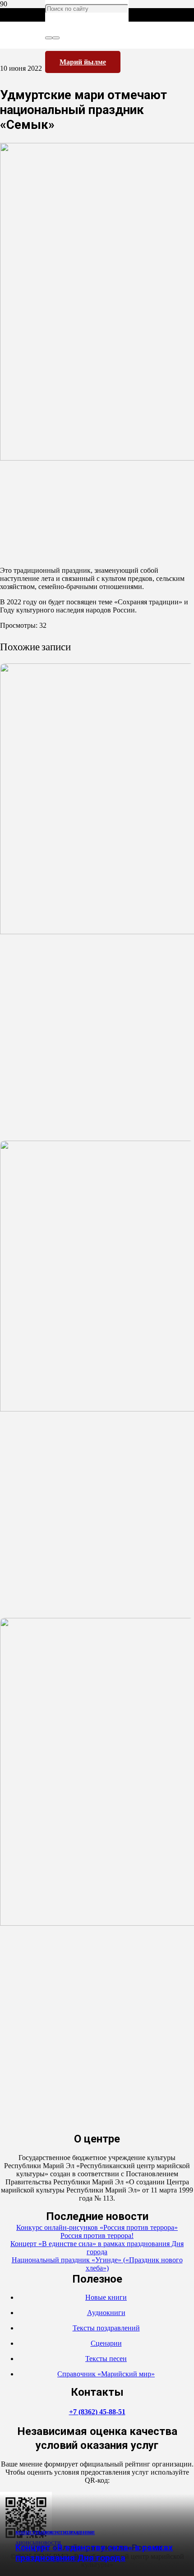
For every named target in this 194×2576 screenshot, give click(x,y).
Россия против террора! (97, 2236)
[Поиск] (49, 38)
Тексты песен (106, 2359)
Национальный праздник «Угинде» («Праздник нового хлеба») (97, 2264)
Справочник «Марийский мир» (106, 2374)
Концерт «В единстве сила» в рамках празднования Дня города (94, 2553)
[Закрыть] (56, 38)
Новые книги (106, 2297)
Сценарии (106, 2343)
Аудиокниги (106, 2313)
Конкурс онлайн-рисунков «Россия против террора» (97, 2227)
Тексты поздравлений (106, 2328)
